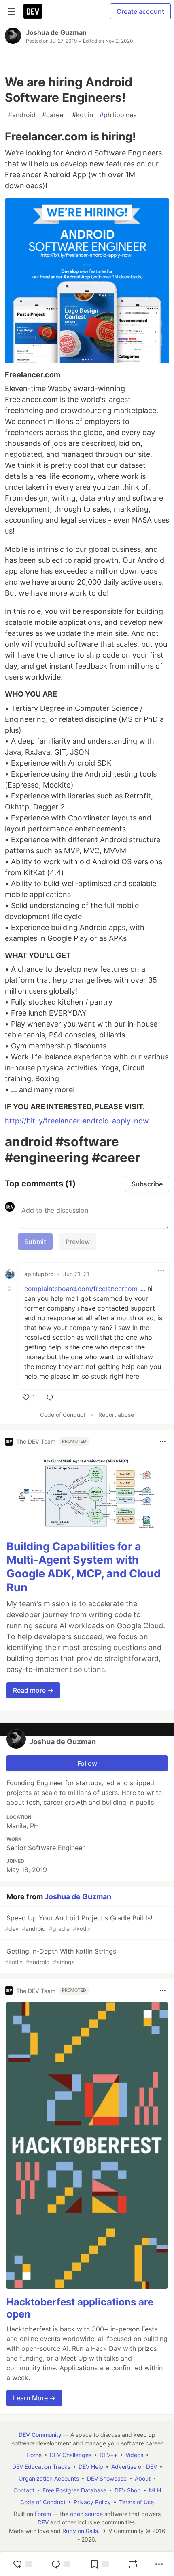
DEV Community (40, 2435)
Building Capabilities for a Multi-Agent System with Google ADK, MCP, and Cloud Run (84, 1567)
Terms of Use (136, 2502)
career (54, 115)
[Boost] (133, 2564)
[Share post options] (159, 2564)
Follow (87, 1763)
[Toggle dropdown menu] (161, 1271)
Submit (35, 1242)
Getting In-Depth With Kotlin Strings (60, 1956)
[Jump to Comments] (61, 2564)
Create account (140, 11)
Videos (134, 2455)
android (22, 115)
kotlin (83, 115)
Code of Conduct (63, 1415)
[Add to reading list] (99, 2564)
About (143, 2478)
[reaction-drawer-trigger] (22, 2564)
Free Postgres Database (74, 2490)
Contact (24, 2490)
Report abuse (116, 1415)
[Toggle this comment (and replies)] (11, 1289)
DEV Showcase (107, 2478)
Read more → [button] (33, 1690)
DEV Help (91, 2467)
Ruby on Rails (80, 2531)
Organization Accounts (49, 2478)
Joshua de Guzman (56, 32)
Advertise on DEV (134, 2467)
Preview (78, 1242)
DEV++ (108, 2455)
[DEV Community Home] (33, 11)
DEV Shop (128, 2490)
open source (86, 2514)
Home (34, 2455)
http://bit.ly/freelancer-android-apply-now (77, 1121)
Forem (43, 2514)
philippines (118, 115)
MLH (155, 2490)
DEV (43, 2522)
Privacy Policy (92, 2502)
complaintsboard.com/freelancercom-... (85, 1289)
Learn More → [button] (34, 2398)
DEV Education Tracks (41, 2467)
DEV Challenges (71, 2455)
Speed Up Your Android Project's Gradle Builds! (79, 1923)
